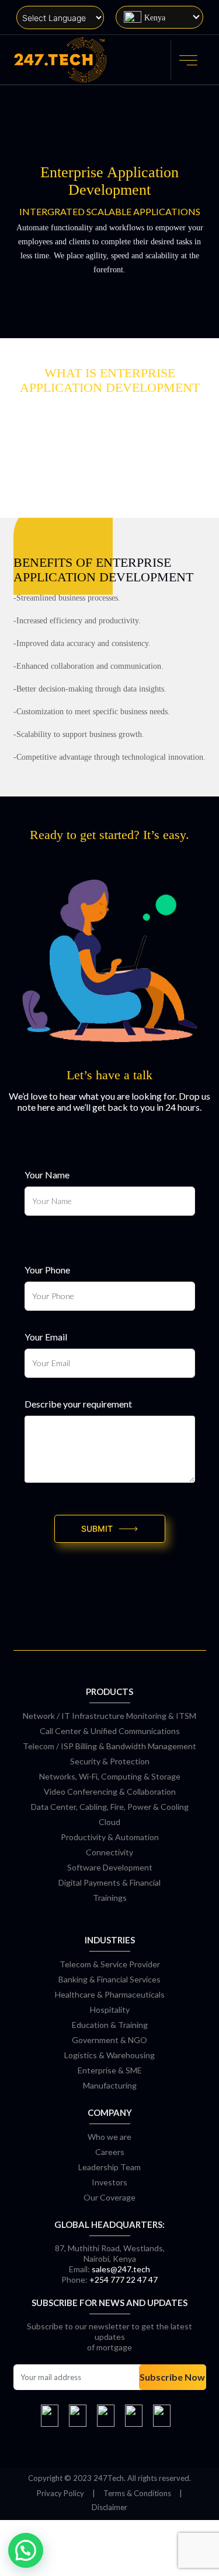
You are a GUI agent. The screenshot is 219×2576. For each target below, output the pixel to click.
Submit (97, 1529)
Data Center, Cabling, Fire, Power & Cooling (110, 1807)
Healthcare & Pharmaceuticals (110, 1994)
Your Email (46, 1337)
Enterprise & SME (110, 2070)
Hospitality (110, 2010)
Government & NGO (109, 2040)
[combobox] (159, 17)
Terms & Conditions (137, 2493)
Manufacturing (110, 2085)
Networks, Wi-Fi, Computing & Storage (110, 1776)
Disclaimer (109, 2507)
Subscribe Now (172, 2377)
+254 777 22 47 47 (124, 2280)
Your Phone (47, 1270)
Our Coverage (109, 2197)
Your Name (47, 1175)
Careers (110, 2152)
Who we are (109, 2137)
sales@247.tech (121, 2269)
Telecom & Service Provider (110, 1964)
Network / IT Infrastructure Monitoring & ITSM (109, 1716)
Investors (109, 2182)
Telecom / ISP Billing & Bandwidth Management (109, 1746)
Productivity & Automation (110, 1837)
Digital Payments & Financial (109, 1882)
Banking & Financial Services (109, 1979)
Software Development (110, 1867)
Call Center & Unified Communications (110, 1731)
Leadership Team (109, 2167)
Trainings (110, 1898)
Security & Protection (110, 1761)
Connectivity (109, 1852)
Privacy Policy (60, 2493)
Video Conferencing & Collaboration (110, 1791)
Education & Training (110, 2025)
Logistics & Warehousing (109, 2055)
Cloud (109, 1822)
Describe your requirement (78, 1404)
